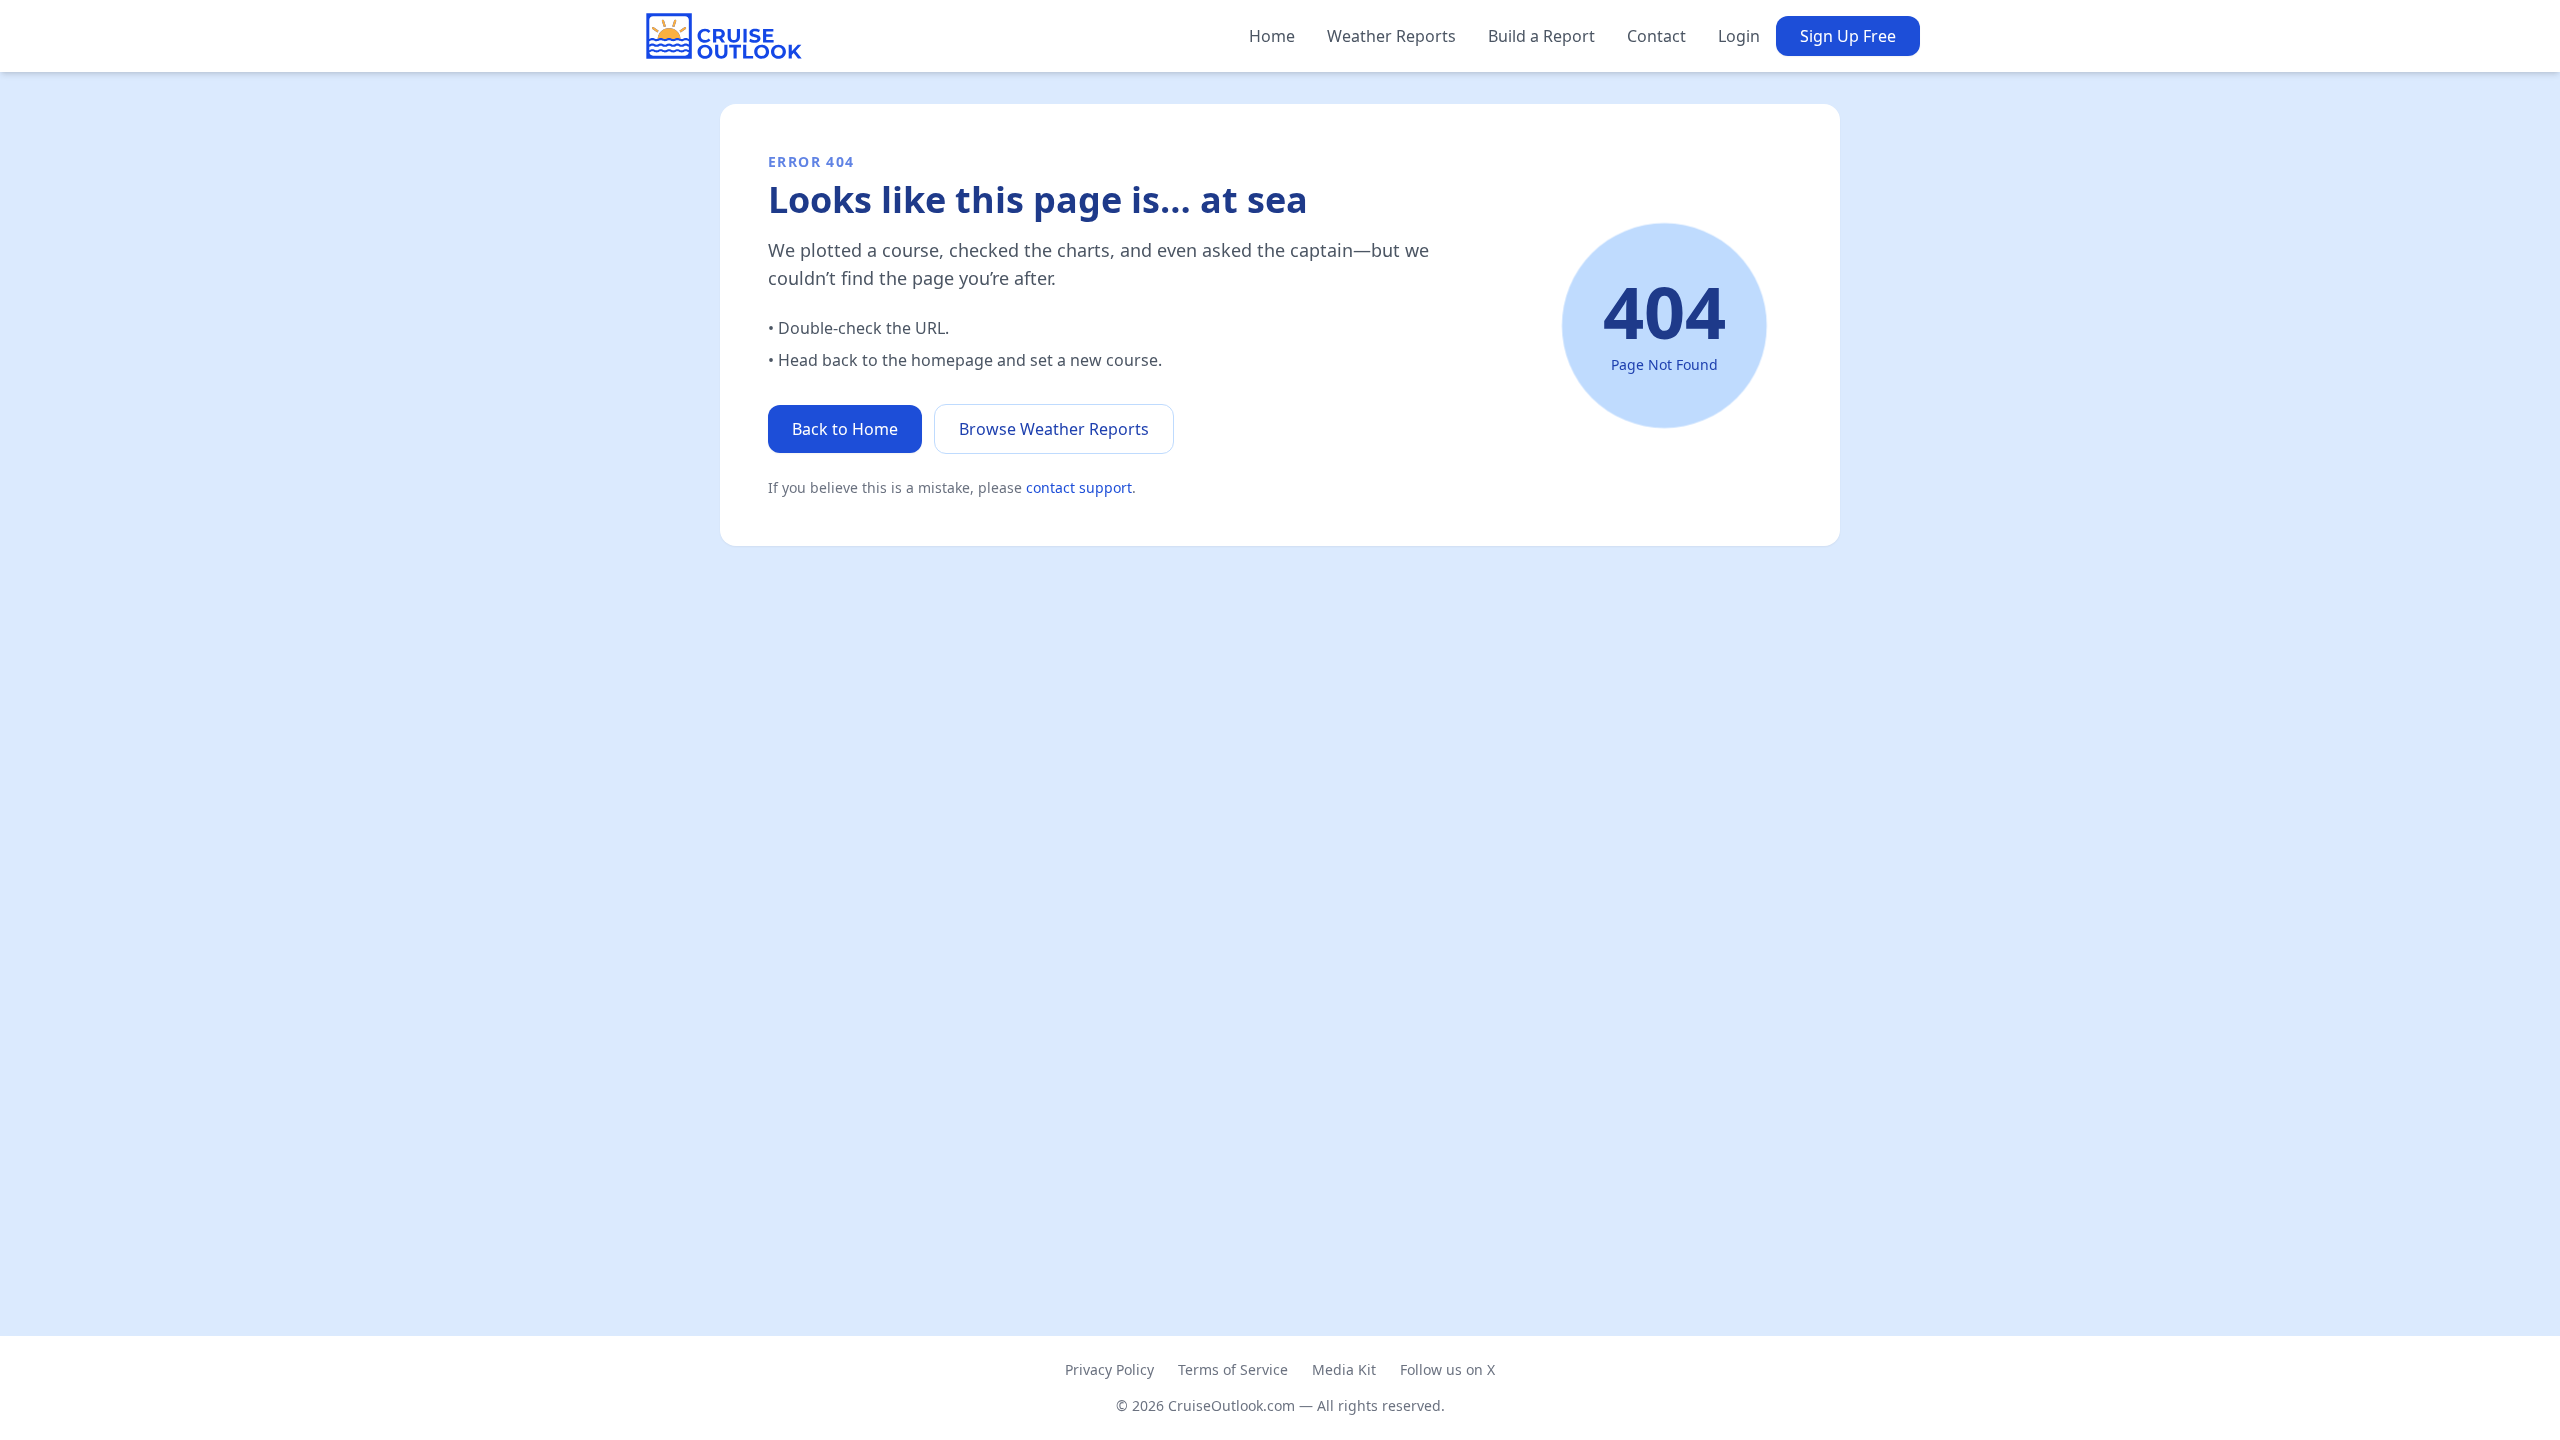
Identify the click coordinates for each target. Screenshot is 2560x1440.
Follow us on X (1447, 1369)
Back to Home (845, 429)
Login (1739, 36)
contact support (1079, 487)
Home (1272, 36)
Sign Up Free (1848, 36)
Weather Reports (1391, 36)
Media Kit (1344, 1369)
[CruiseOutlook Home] (724, 36)
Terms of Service (1233, 1369)
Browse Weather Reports (1054, 429)
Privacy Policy (1109, 1369)
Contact (1656, 36)
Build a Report (1541, 36)
